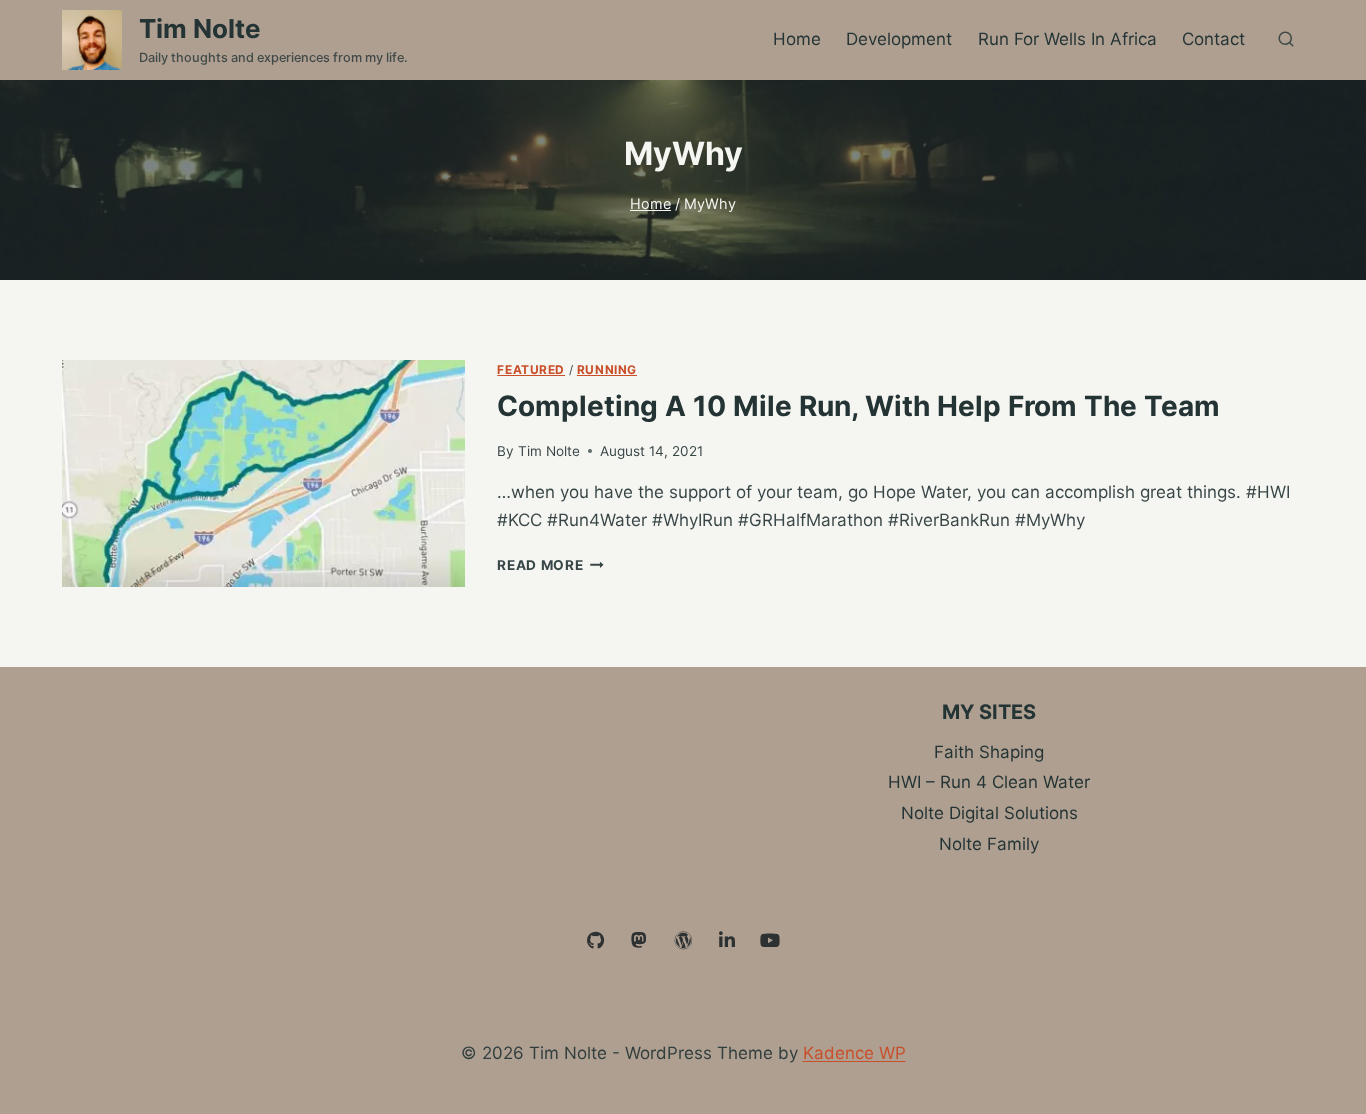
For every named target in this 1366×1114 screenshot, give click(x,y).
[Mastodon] (640, 941)
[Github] (596, 941)
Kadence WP (854, 1053)
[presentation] (263, 473)
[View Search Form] (1286, 40)
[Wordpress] (683, 941)
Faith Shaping (989, 752)
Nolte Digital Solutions (989, 813)
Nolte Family (989, 844)
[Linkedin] (727, 941)
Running (607, 369)
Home (797, 39)
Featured (531, 369)
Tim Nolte (549, 451)
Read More (550, 565)
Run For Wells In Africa (1067, 39)
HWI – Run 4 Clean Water (989, 782)
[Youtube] (770, 941)
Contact (1213, 39)
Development (899, 39)
